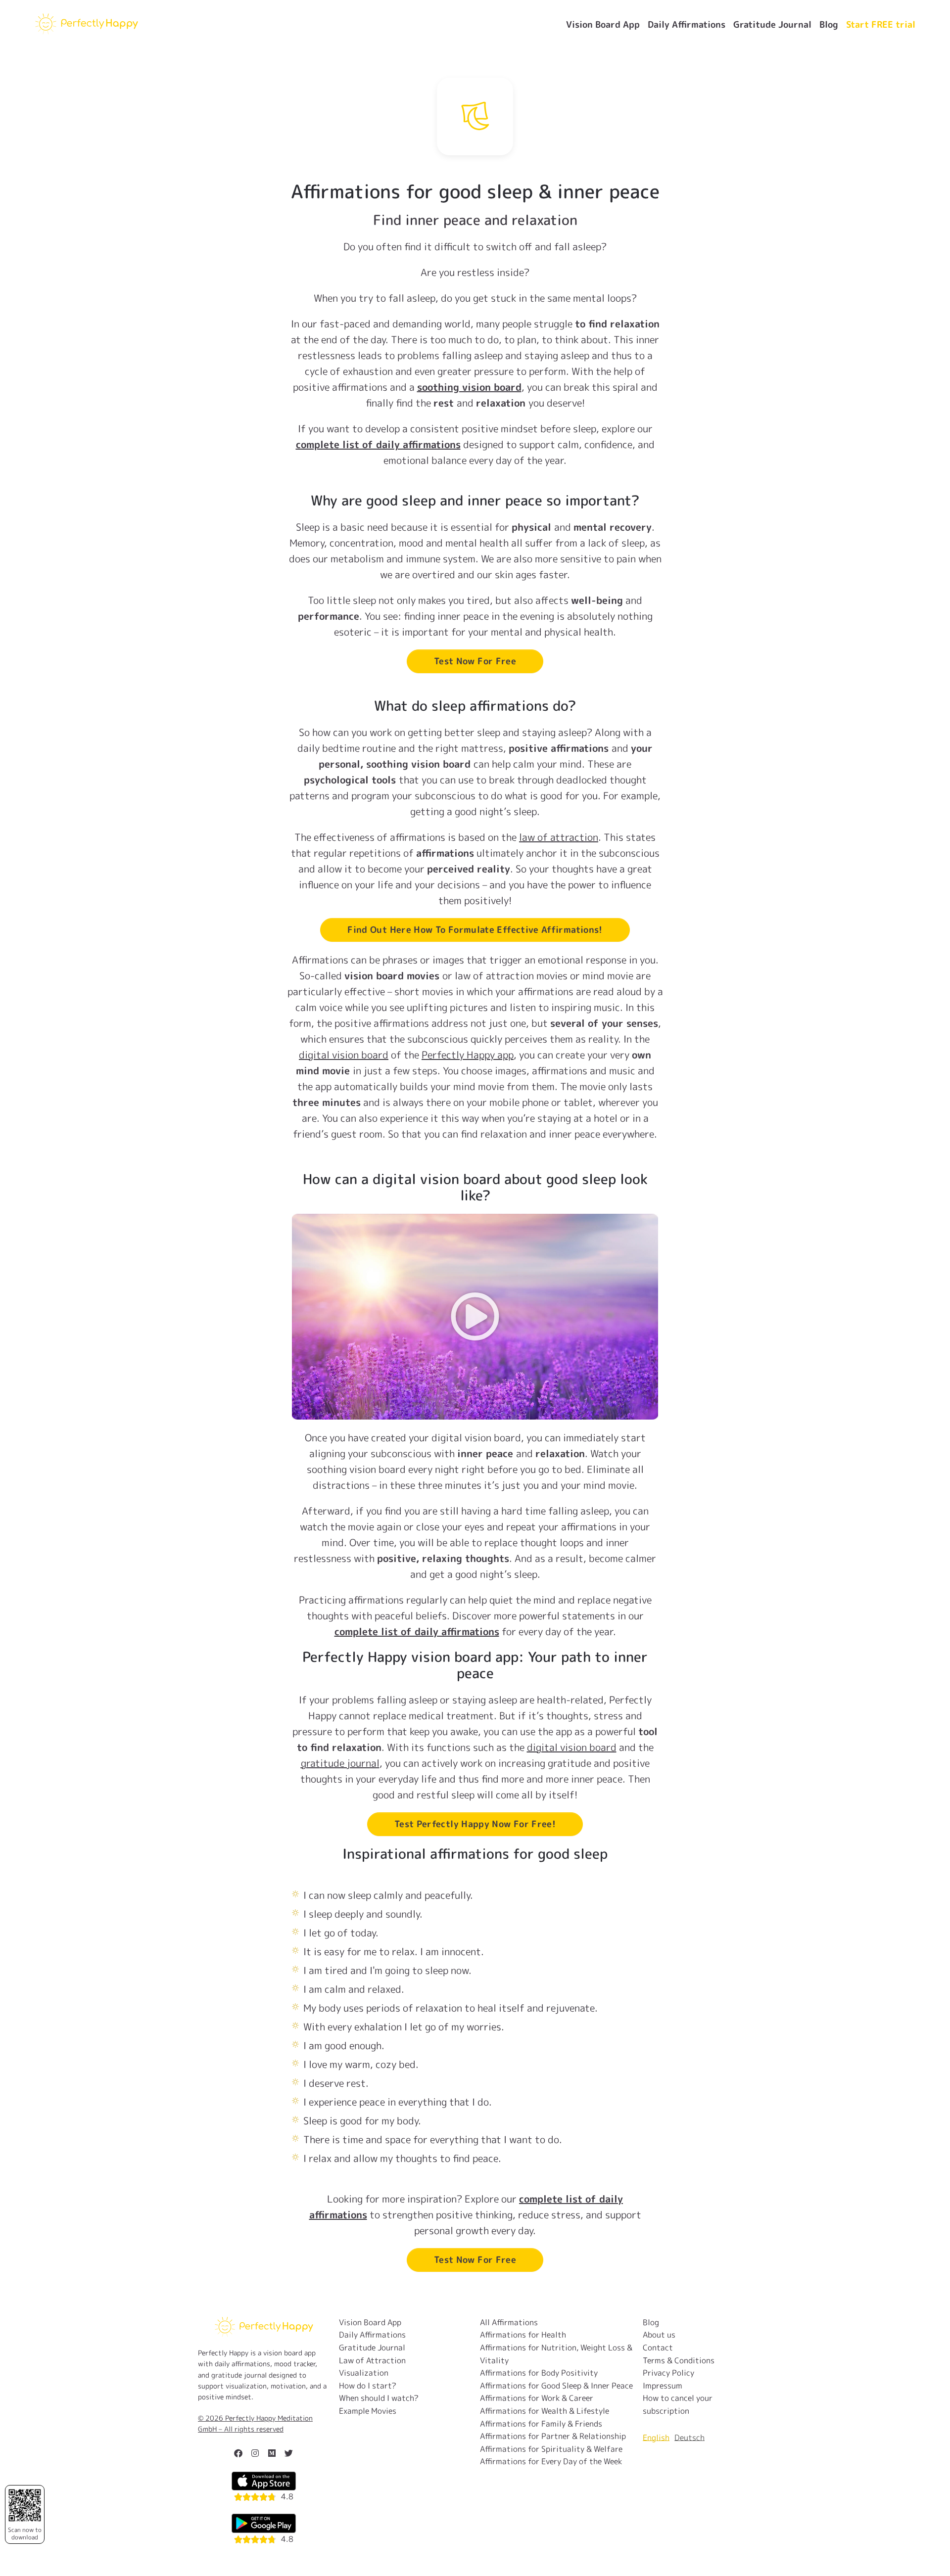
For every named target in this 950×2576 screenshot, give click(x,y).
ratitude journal (340, 1763)
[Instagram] (255, 2453)
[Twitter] (289, 2453)
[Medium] (272, 2453)
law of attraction (559, 837)
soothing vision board (469, 387)
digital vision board (344, 1055)
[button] (475, 1317)
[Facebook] (238, 2453)
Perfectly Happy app (468, 1055)
